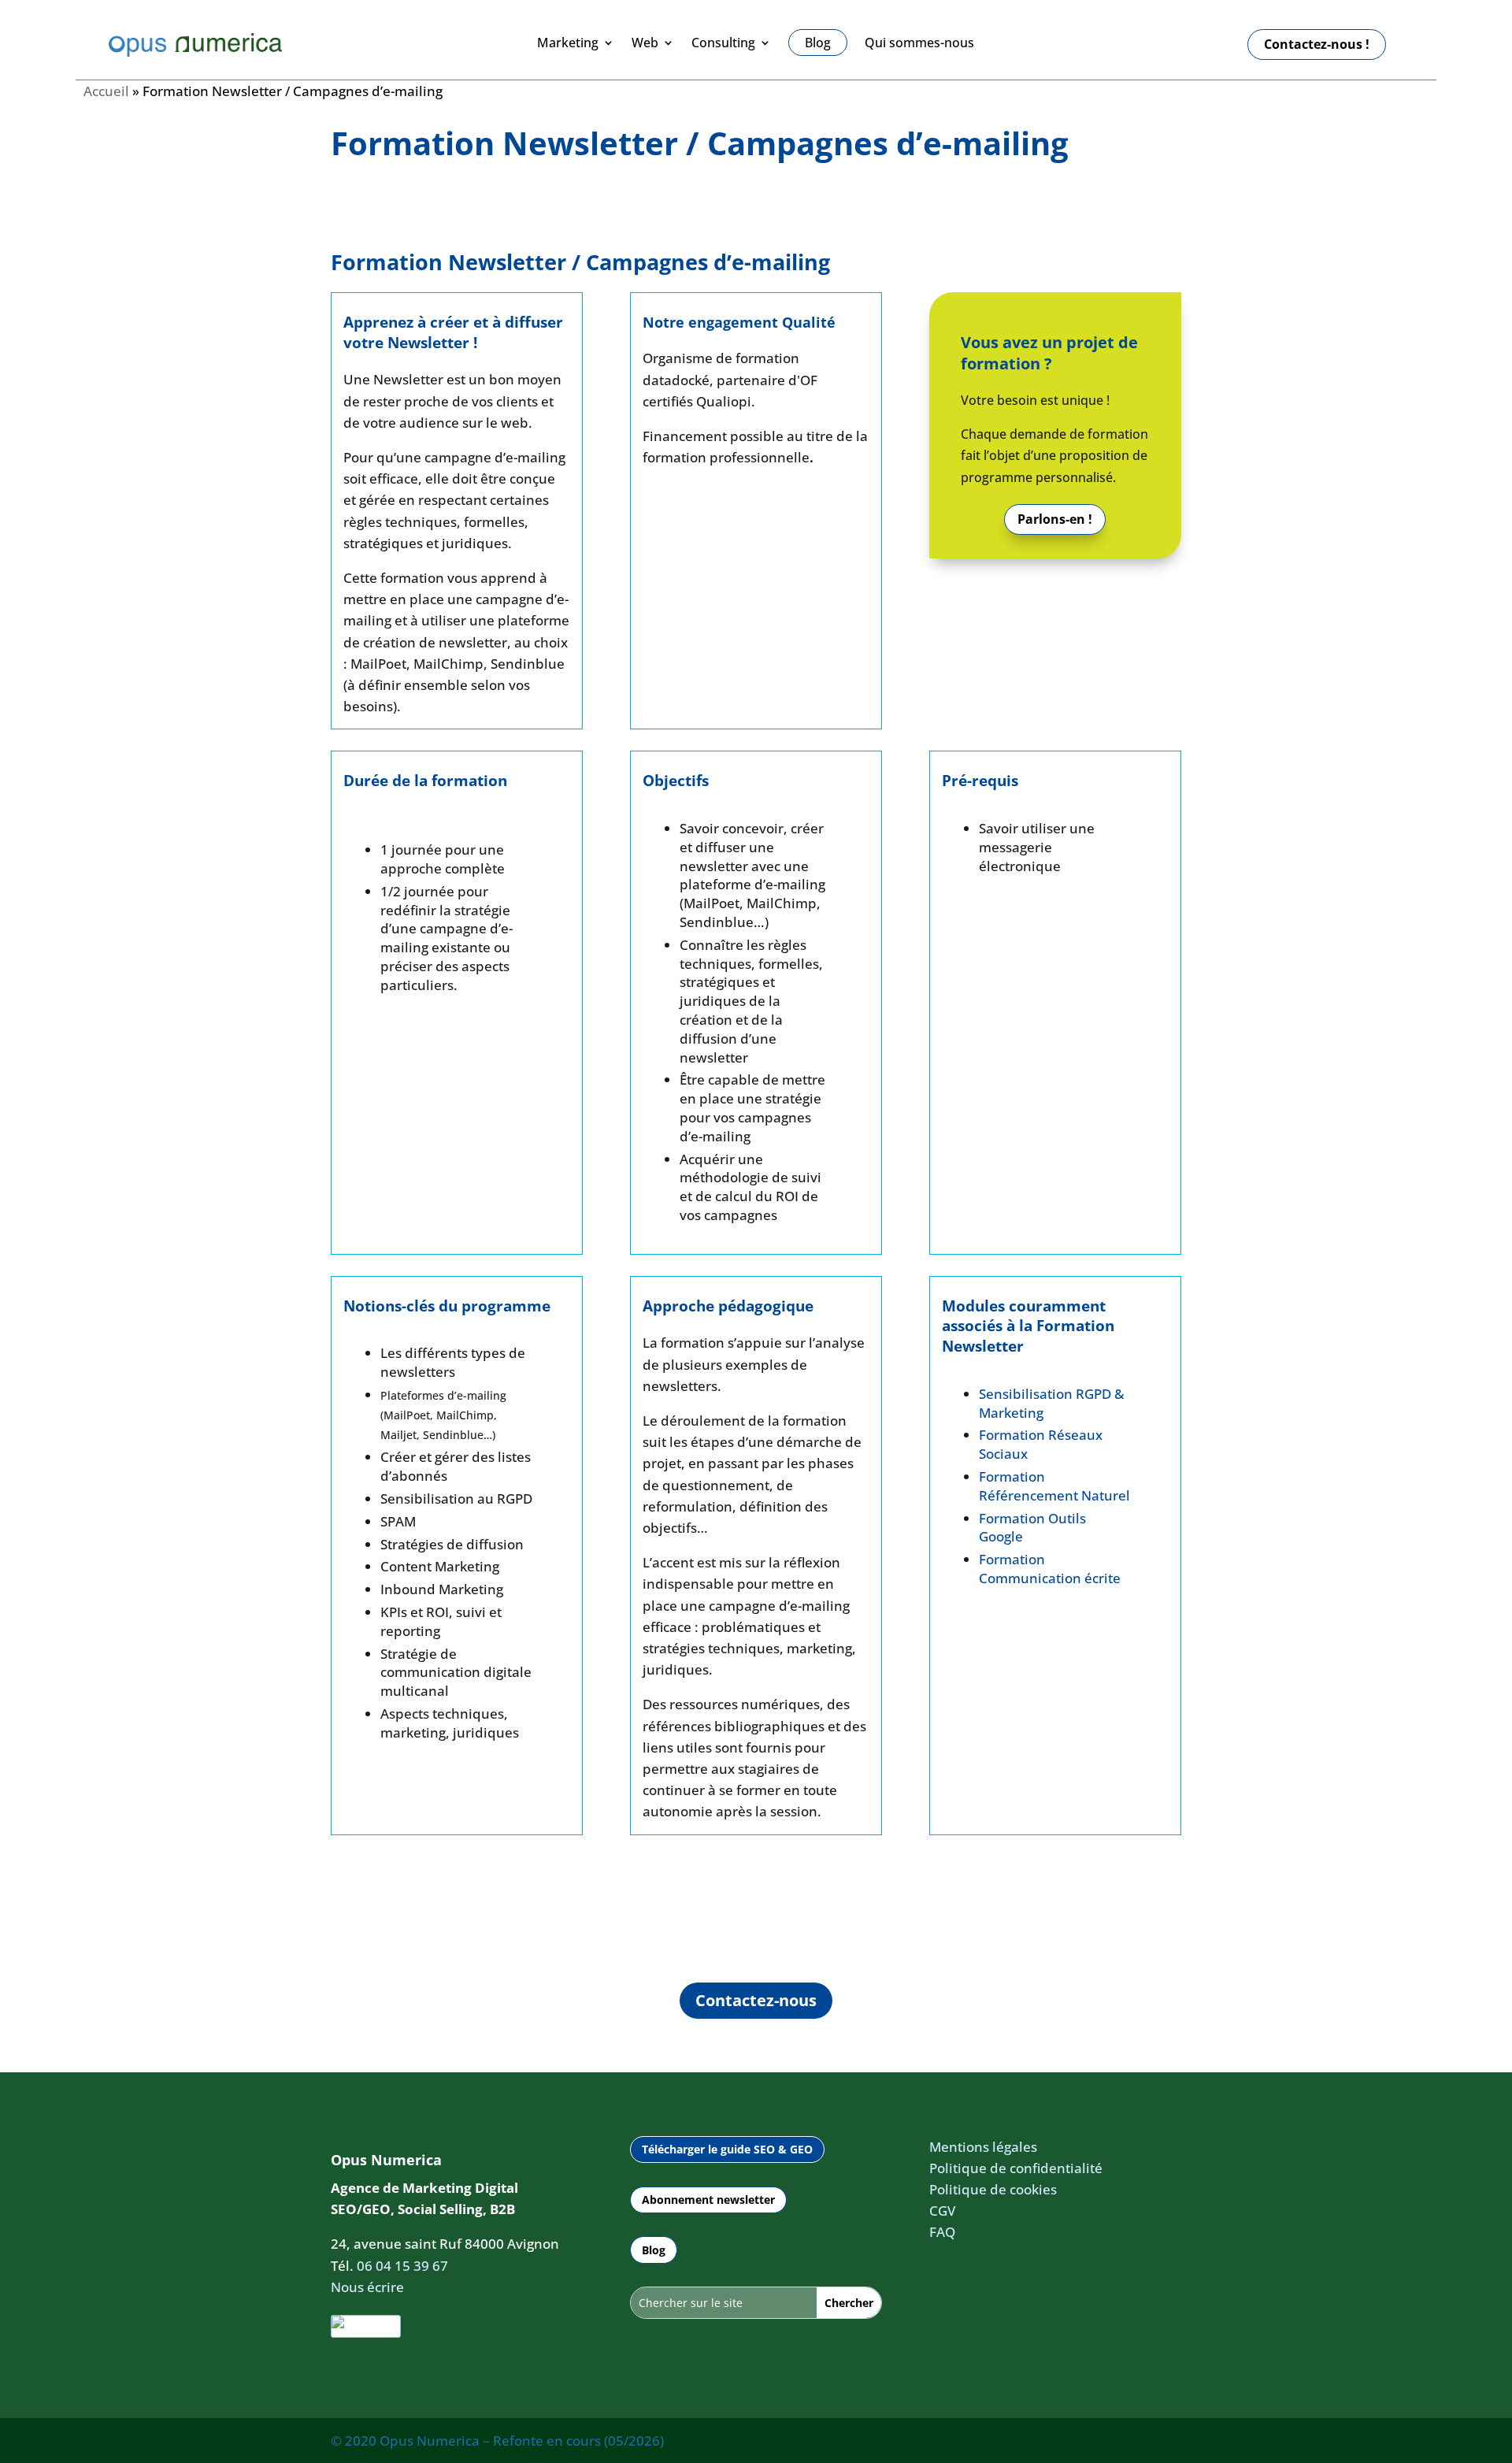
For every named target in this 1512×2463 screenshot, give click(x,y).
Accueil (106, 91)
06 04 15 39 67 (402, 2266)
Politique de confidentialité (1016, 2168)
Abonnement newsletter (708, 2200)
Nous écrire (367, 2287)
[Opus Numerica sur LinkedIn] (366, 2326)
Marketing (568, 43)
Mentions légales (983, 2147)
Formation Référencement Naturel (1054, 1486)
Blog (654, 2250)
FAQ (942, 2232)
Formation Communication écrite (1050, 1569)
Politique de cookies (993, 2189)
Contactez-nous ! (1317, 44)
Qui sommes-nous (919, 43)
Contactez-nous (756, 2000)
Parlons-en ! (1055, 519)
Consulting (723, 43)
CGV (942, 2211)
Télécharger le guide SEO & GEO (727, 2149)
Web (645, 43)
